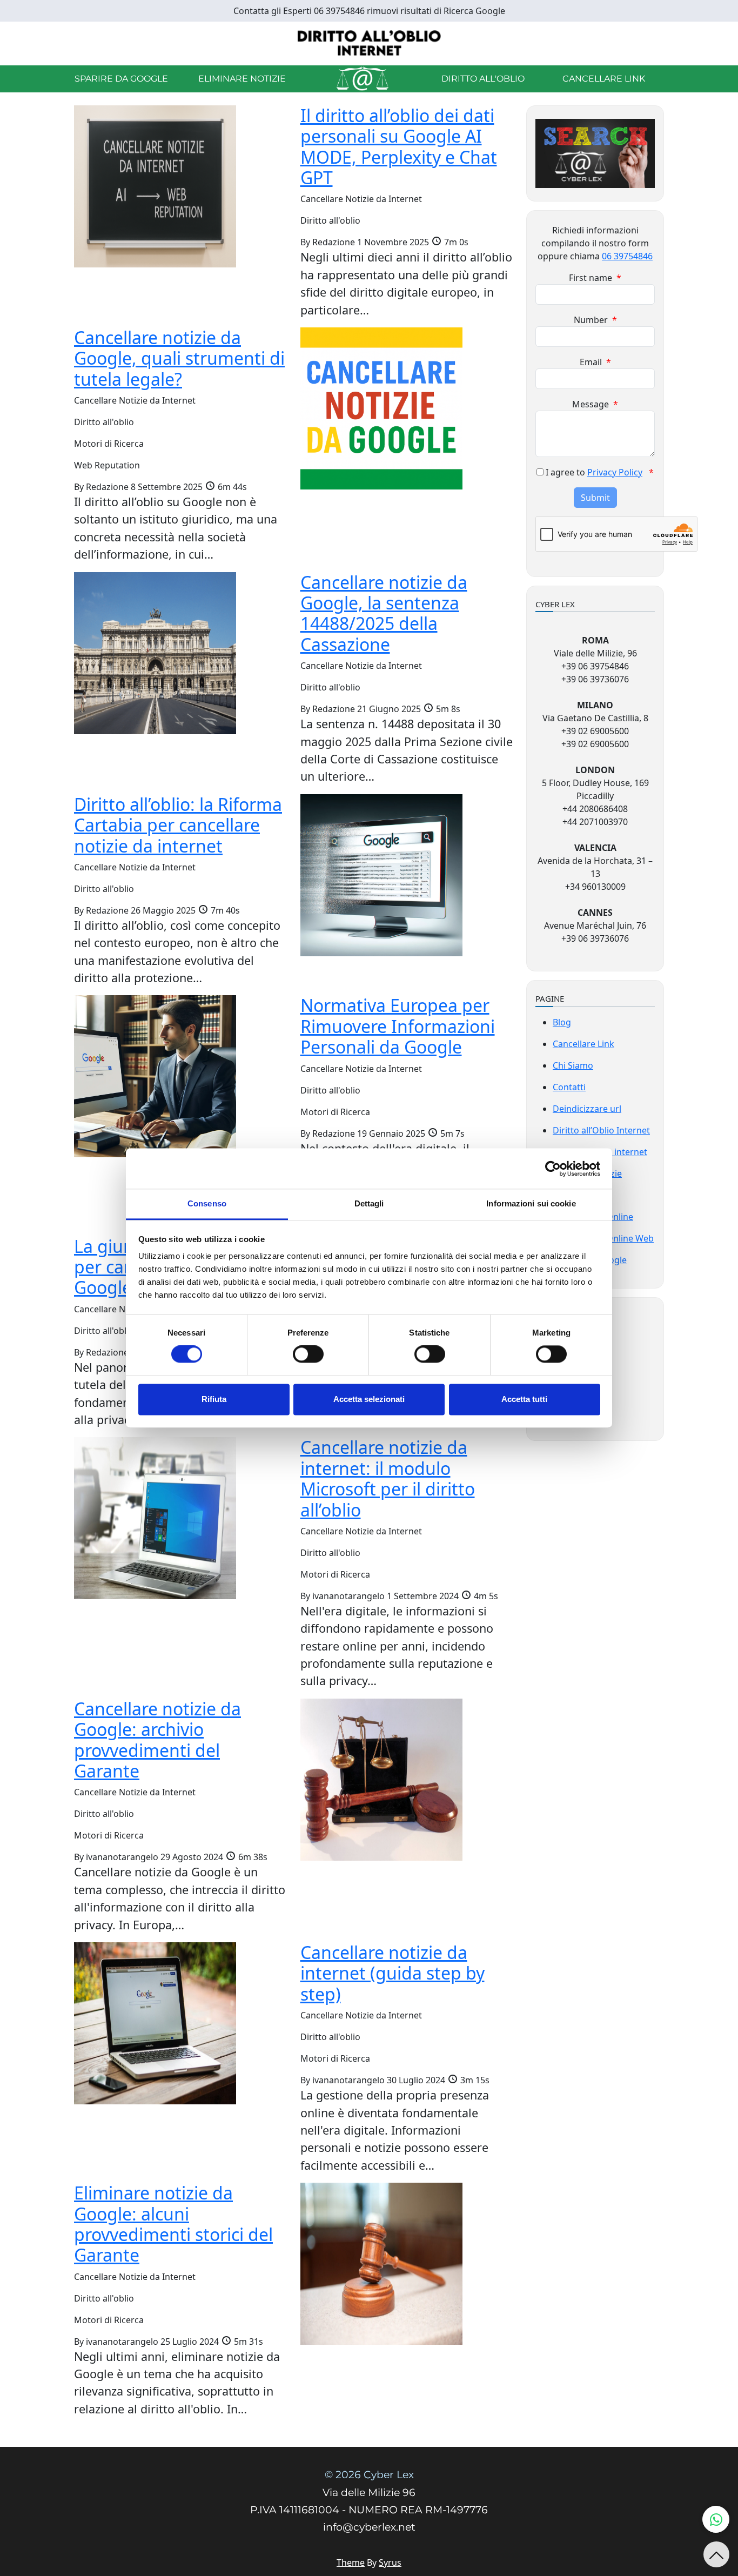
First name (595, 278)
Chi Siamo (573, 1065)
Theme (351, 2562)
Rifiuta (214, 1399)
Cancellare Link (604, 79)
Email (595, 362)
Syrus (390, 2562)
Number (595, 320)
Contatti (569, 1087)
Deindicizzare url (587, 1109)
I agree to (600, 472)
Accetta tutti (524, 1399)
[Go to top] (716, 2554)
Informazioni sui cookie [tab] (531, 1203)
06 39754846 (627, 256)
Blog (562, 1022)
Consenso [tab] (207, 1203)
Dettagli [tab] (369, 1203)
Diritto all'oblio (483, 79)
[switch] (308, 1354)
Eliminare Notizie (242, 79)
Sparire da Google (121, 79)
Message (595, 404)
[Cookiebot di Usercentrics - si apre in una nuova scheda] (553, 1169)
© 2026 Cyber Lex (369, 2475)
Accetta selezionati (369, 1399)
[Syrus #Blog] (369, 43)
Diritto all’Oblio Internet (601, 1130)
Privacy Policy (615, 472)
